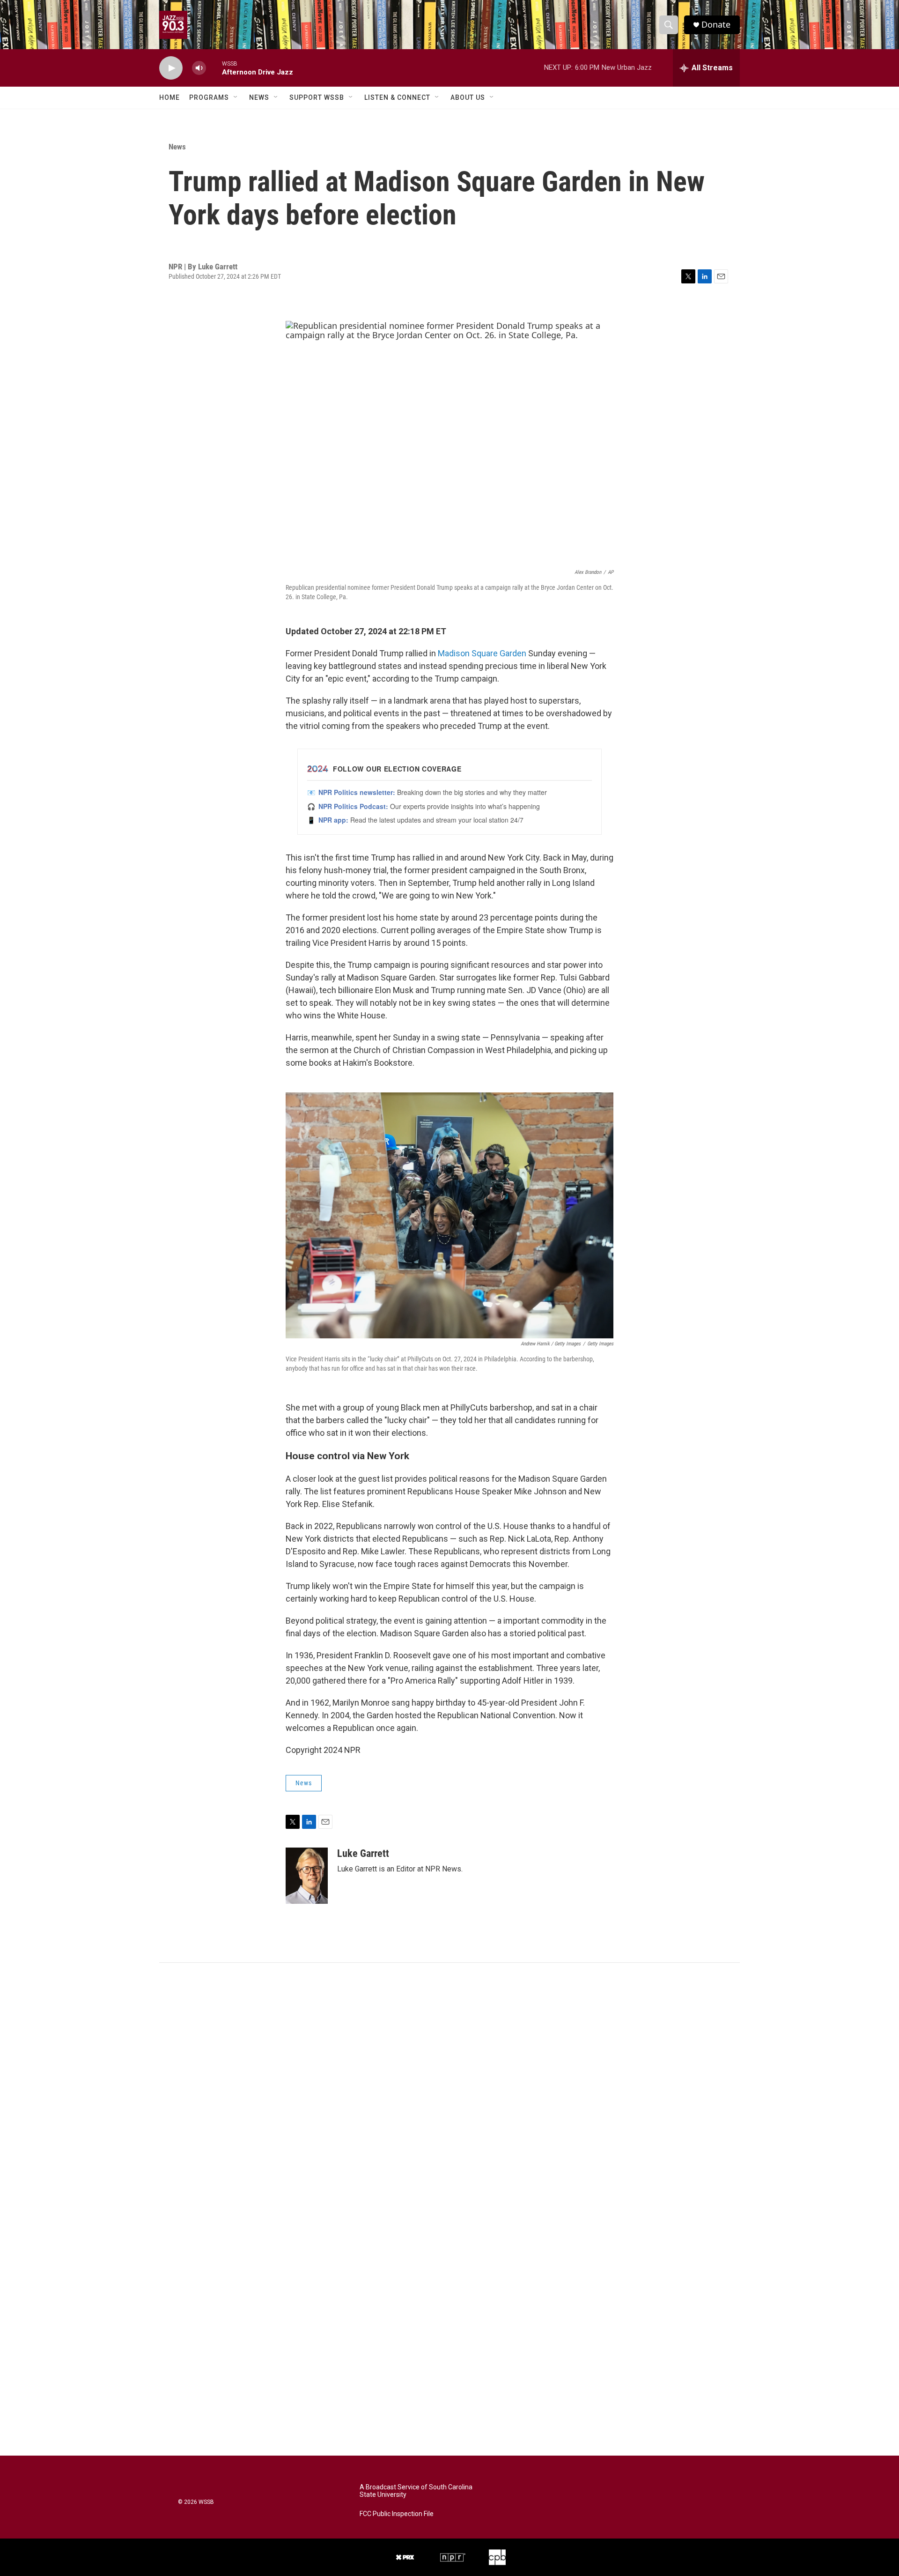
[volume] (199, 68)
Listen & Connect (397, 97)
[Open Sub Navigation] (236, 97)
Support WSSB (317, 97)
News (259, 97)
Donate (716, 25)
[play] (171, 68)
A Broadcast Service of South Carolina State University (416, 2491)
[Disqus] (449, 2089)
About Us (468, 97)
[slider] (214, 68)
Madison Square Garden (482, 653)
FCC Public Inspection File (397, 2514)
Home (169, 97)
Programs (209, 97)
